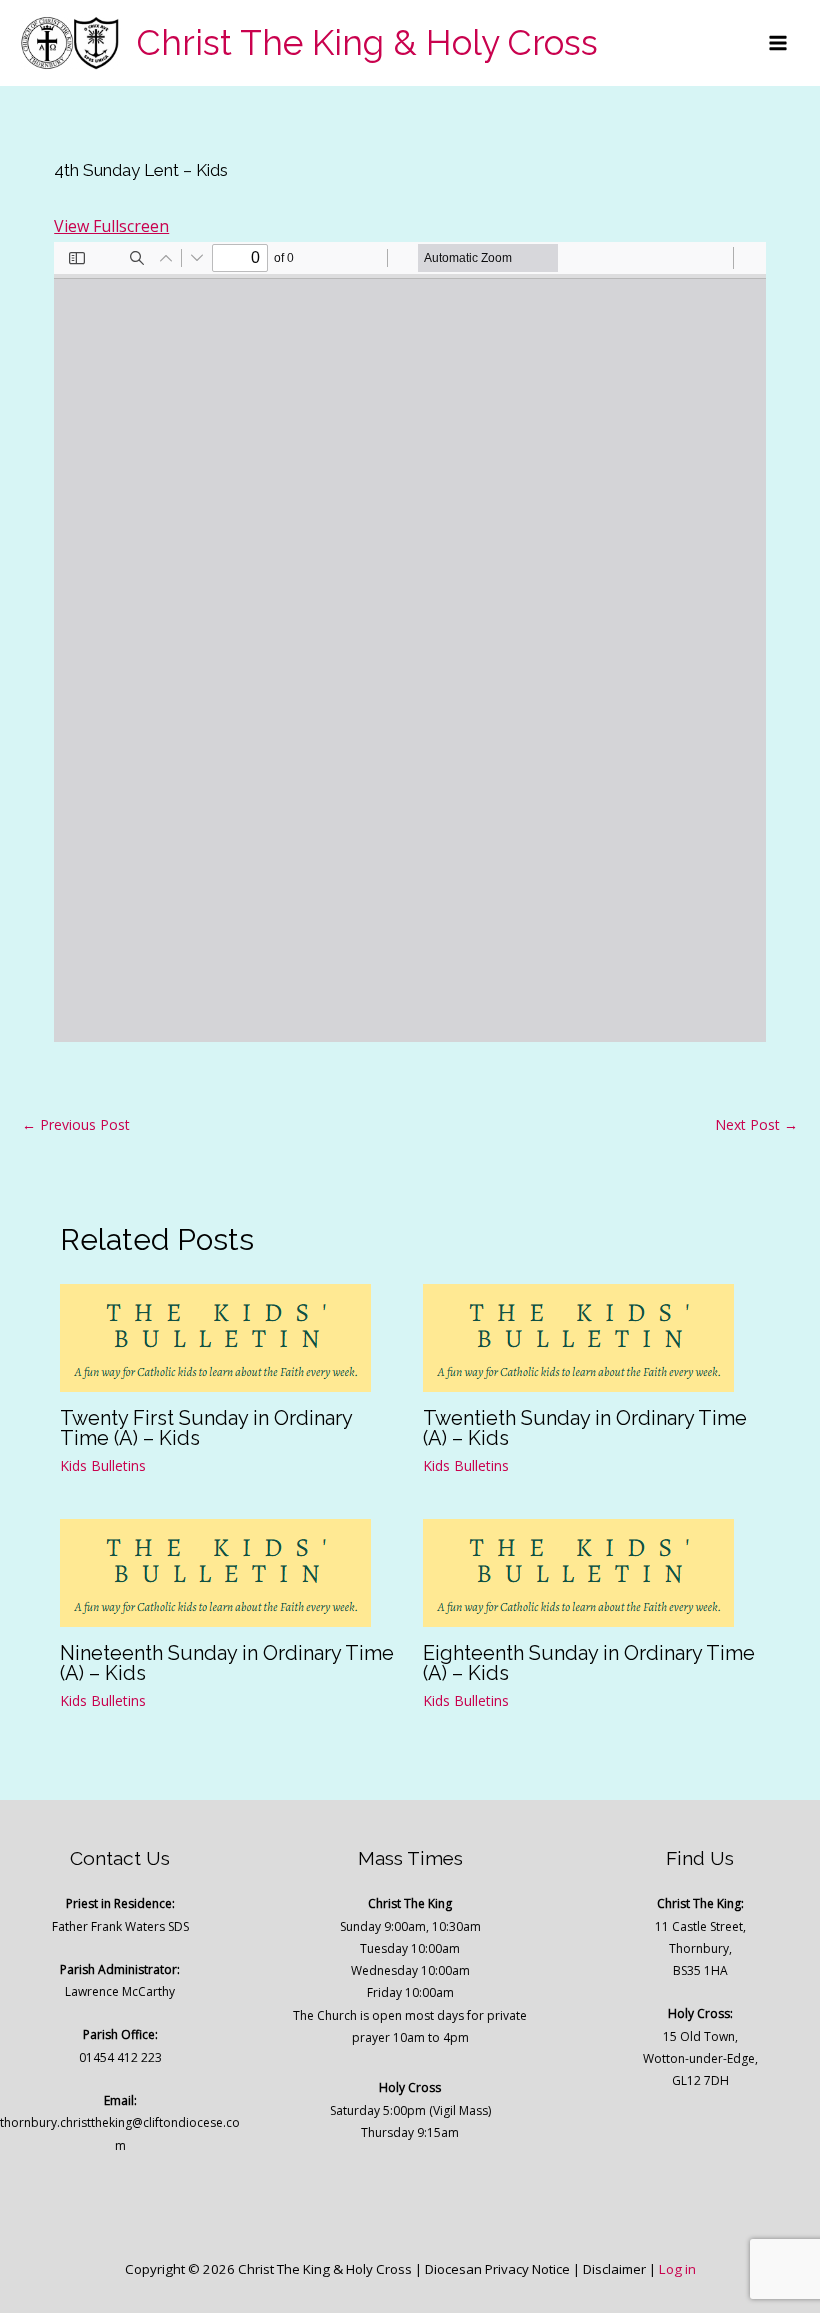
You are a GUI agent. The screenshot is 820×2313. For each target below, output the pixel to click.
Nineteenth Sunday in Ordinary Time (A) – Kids (227, 1663)
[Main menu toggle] (778, 43)
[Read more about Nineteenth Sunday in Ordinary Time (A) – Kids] (215, 1571)
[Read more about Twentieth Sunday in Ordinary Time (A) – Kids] (578, 1337)
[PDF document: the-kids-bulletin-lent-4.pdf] (410, 642)
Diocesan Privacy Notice (497, 2269)
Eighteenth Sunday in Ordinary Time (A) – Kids (589, 1663)
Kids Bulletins (103, 1465)
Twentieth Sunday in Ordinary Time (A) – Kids (585, 1428)
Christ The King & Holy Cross (367, 42)
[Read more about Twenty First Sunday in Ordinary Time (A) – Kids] (215, 1337)
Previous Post (76, 1124)
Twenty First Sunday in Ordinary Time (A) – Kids (206, 1428)
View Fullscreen (111, 226)
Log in (677, 2269)
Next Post (756, 1124)
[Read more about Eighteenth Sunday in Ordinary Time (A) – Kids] (578, 1571)
